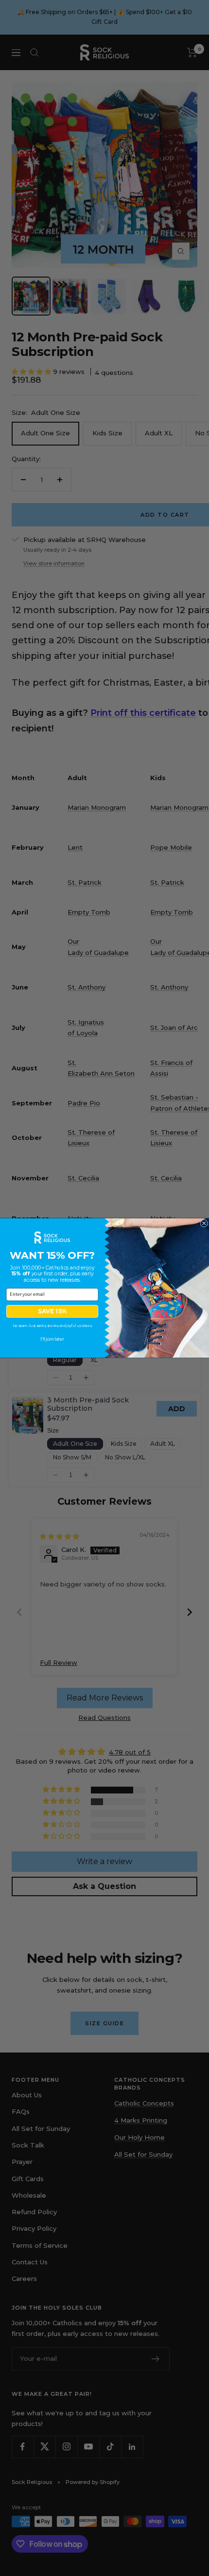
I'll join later (52, 1339)
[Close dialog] (204, 1223)
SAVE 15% (52, 1311)
